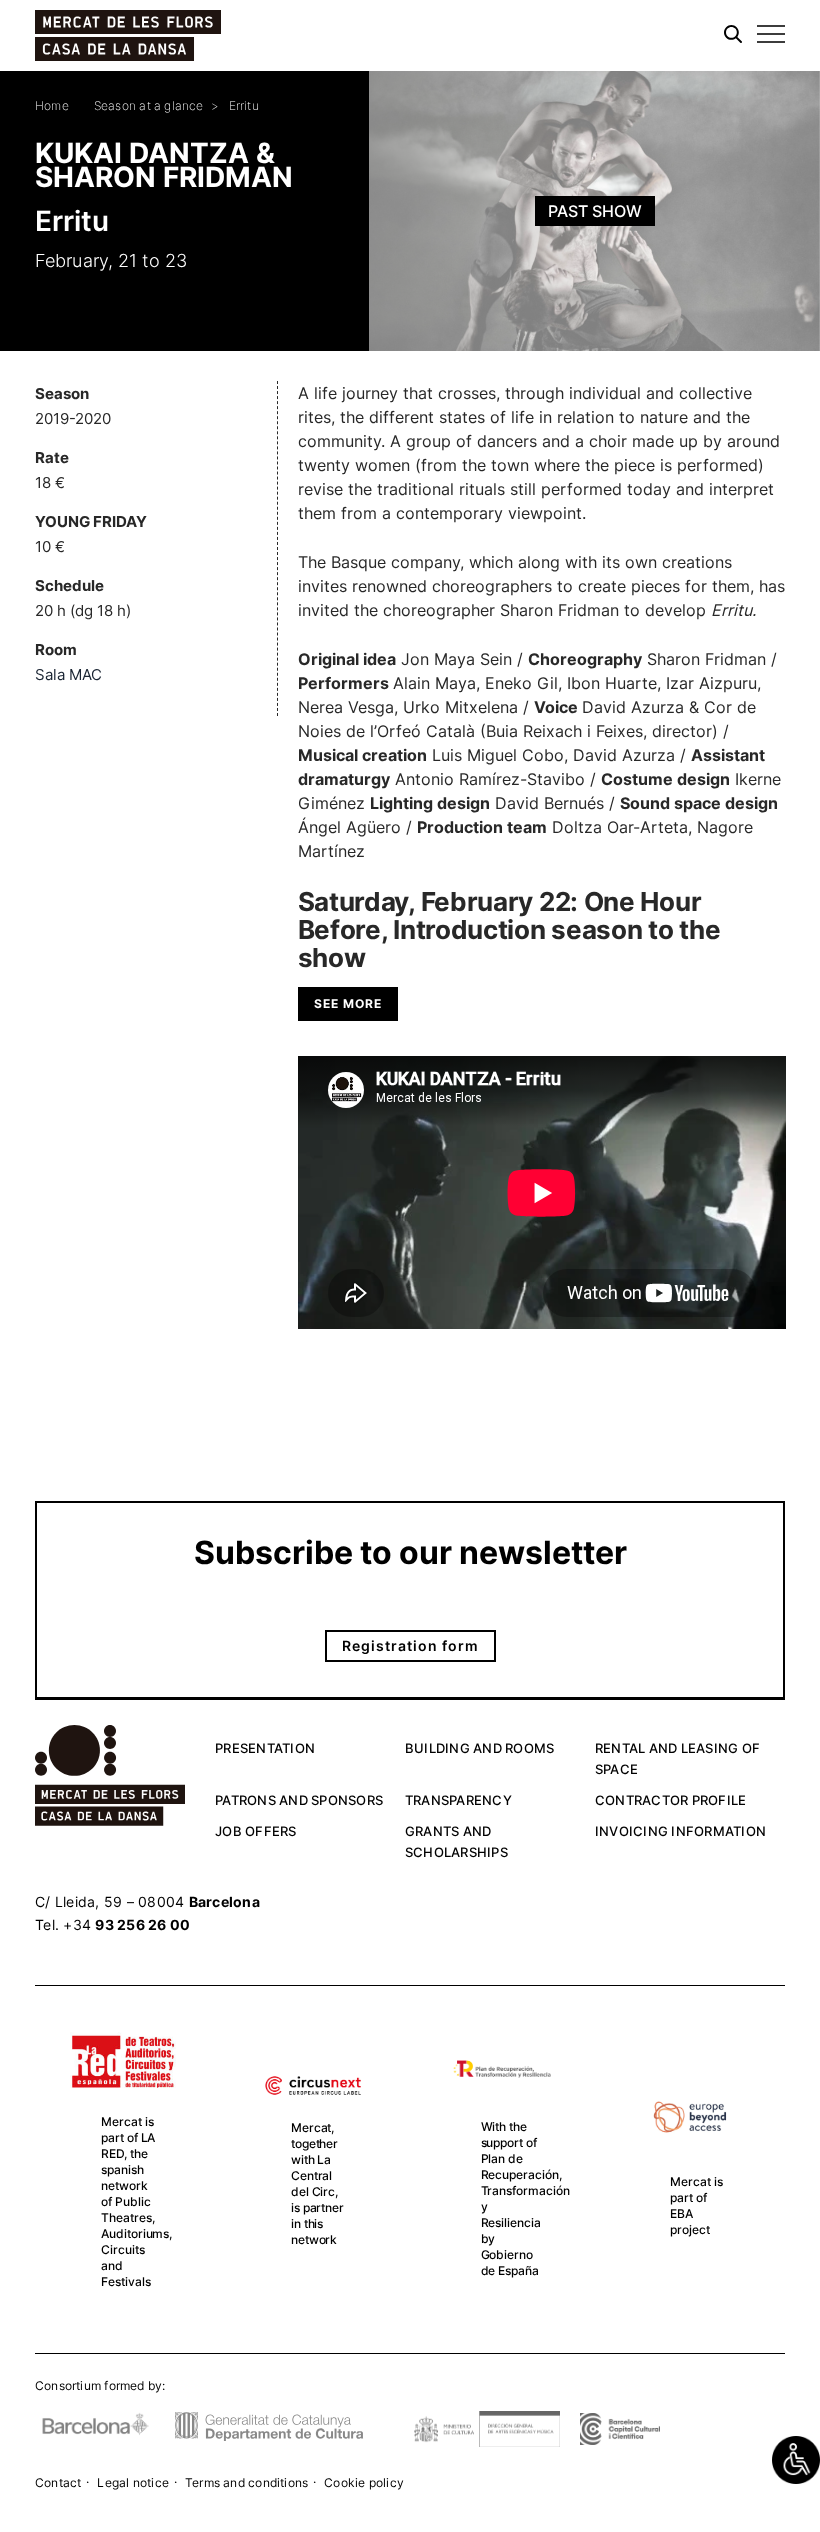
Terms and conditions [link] (246, 2482)
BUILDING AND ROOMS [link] (480, 1748)
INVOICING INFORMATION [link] (680, 1831)
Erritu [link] (244, 105)
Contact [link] (58, 2482)
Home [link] (52, 105)
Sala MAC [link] (68, 674)
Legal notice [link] (133, 2482)
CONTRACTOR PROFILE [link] (671, 1800)
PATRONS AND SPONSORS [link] (299, 1800)
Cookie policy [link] (364, 2482)
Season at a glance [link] (149, 105)
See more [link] (348, 1003)
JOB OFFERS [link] (256, 1831)
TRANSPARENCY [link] (458, 1800)
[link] (796, 2460)
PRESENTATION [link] (265, 1748)
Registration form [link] (410, 1645)
